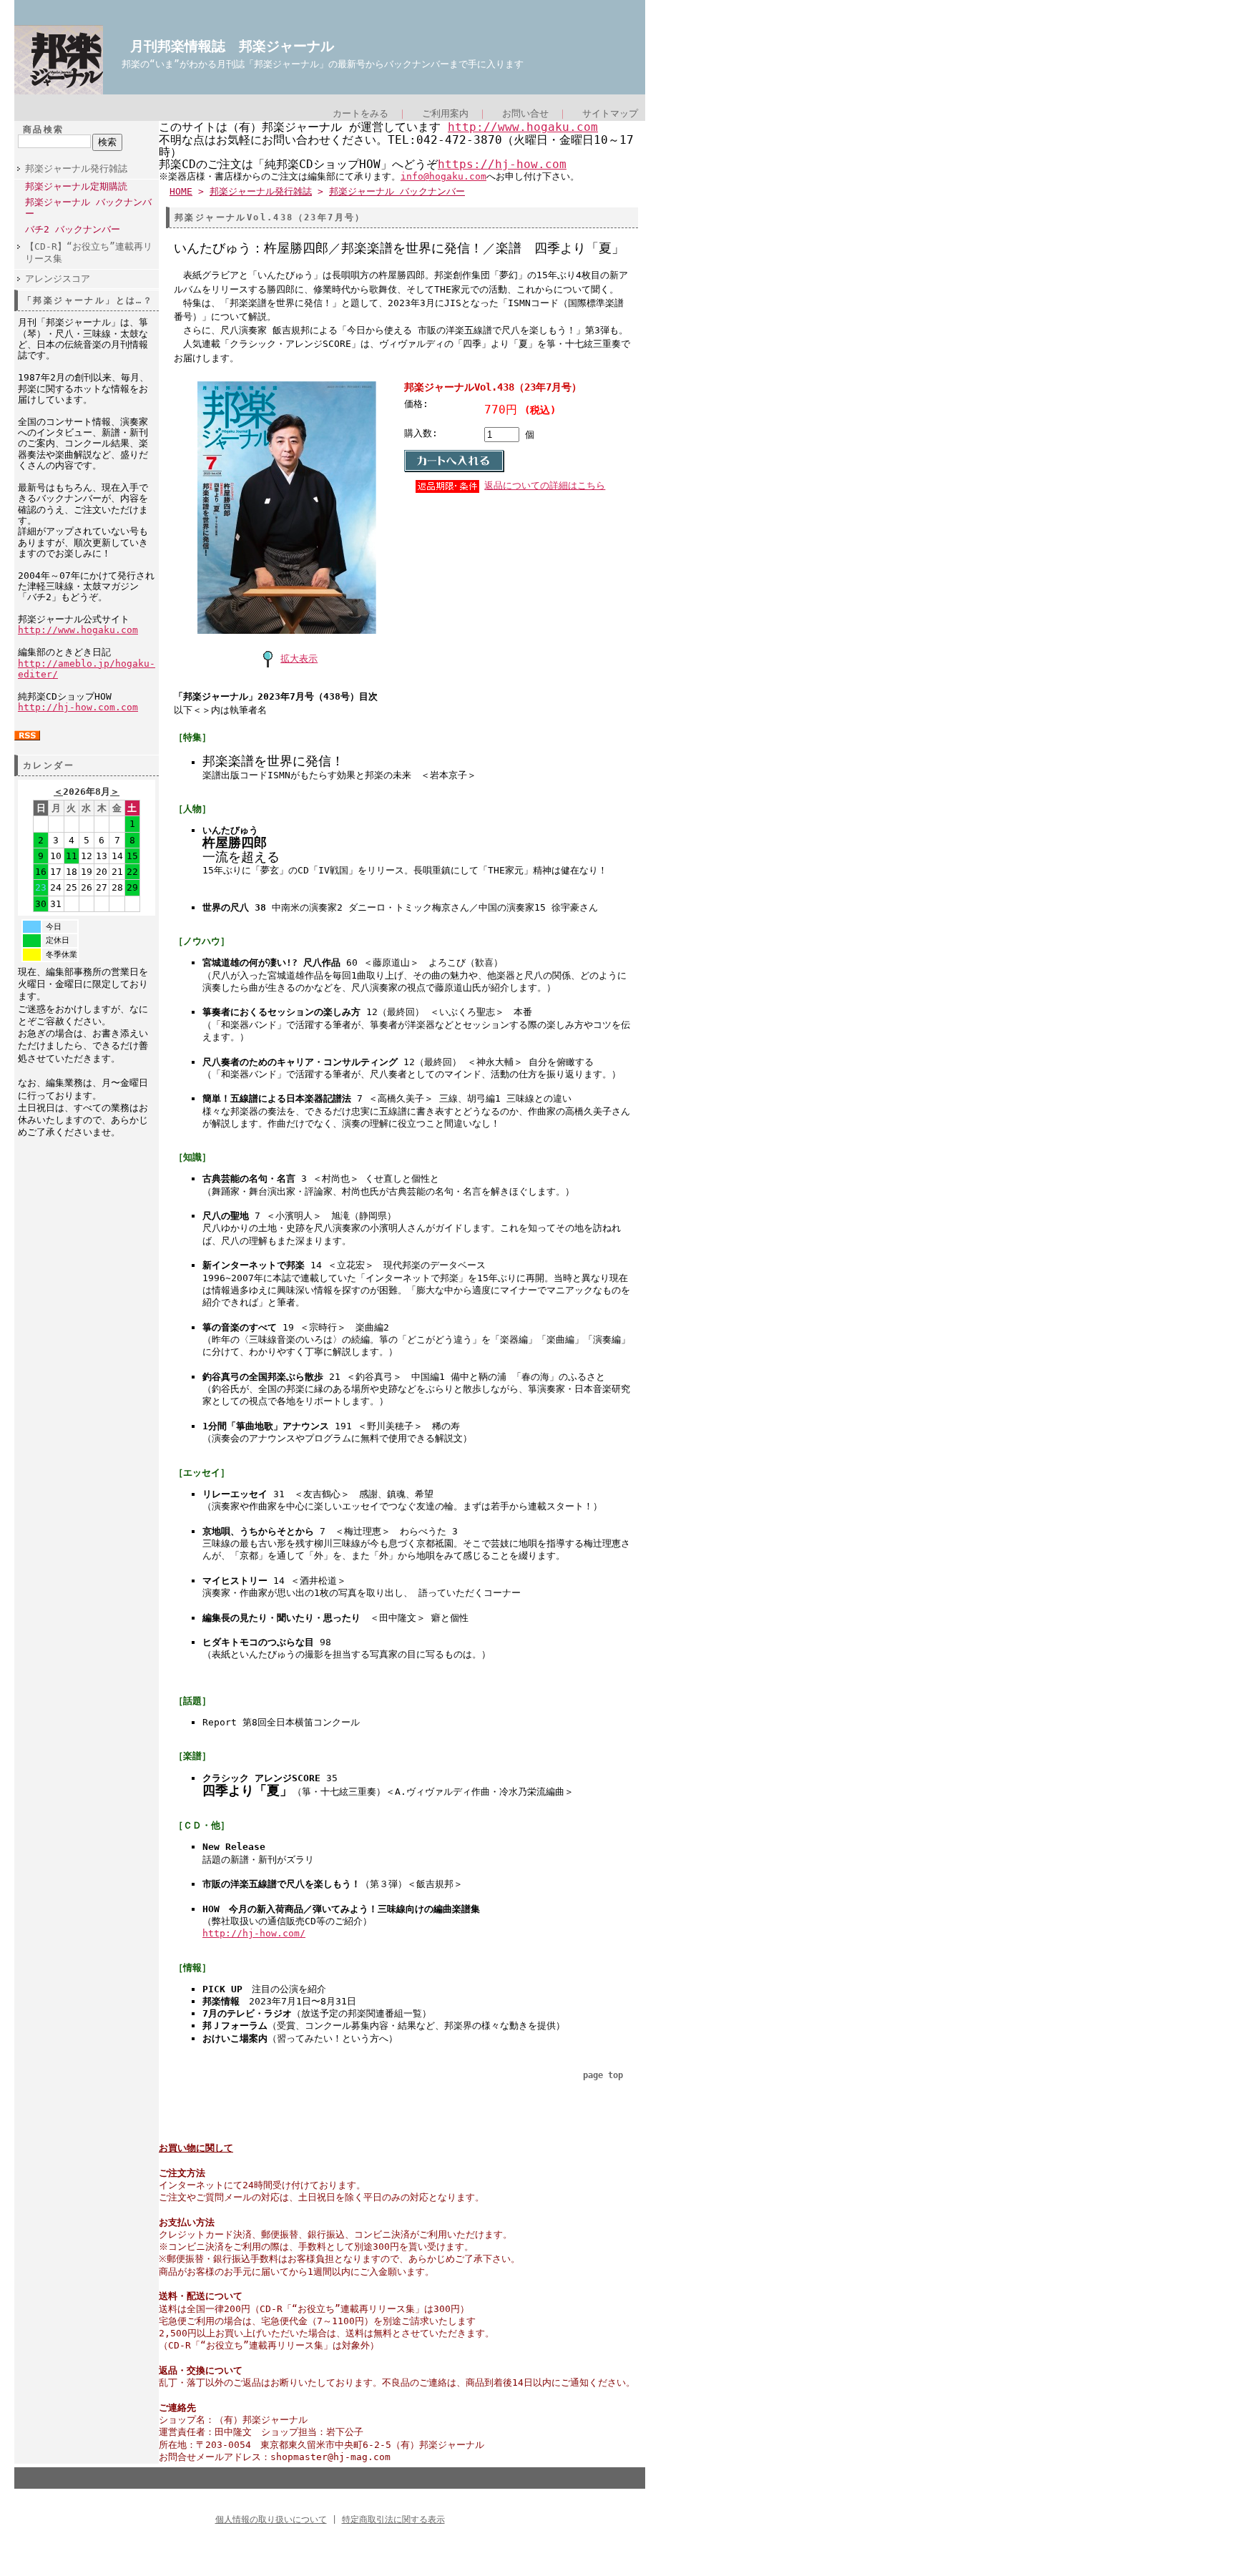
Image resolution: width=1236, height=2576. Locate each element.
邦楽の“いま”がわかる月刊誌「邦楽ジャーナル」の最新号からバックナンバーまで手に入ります (313, 64)
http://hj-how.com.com (78, 707)
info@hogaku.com (443, 176)
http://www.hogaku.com (78, 630)
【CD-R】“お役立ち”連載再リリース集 (89, 253)
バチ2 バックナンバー (73, 229)
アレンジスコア (58, 279)
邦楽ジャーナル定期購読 (76, 186)
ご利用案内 (445, 113)
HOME (181, 191)
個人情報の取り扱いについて (271, 2519)
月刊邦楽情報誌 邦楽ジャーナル (219, 46)
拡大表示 (299, 658)
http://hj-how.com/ (254, 1933)
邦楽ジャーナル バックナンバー (88, 208)
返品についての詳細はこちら (545, 485)
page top (603, 2075)
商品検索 (44, 129)
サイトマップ (610, 113)
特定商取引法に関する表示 (393, 2519)
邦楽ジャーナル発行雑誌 (76, 168)
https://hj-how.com (502, 164)
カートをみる (360, 113)
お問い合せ (525, 113)
